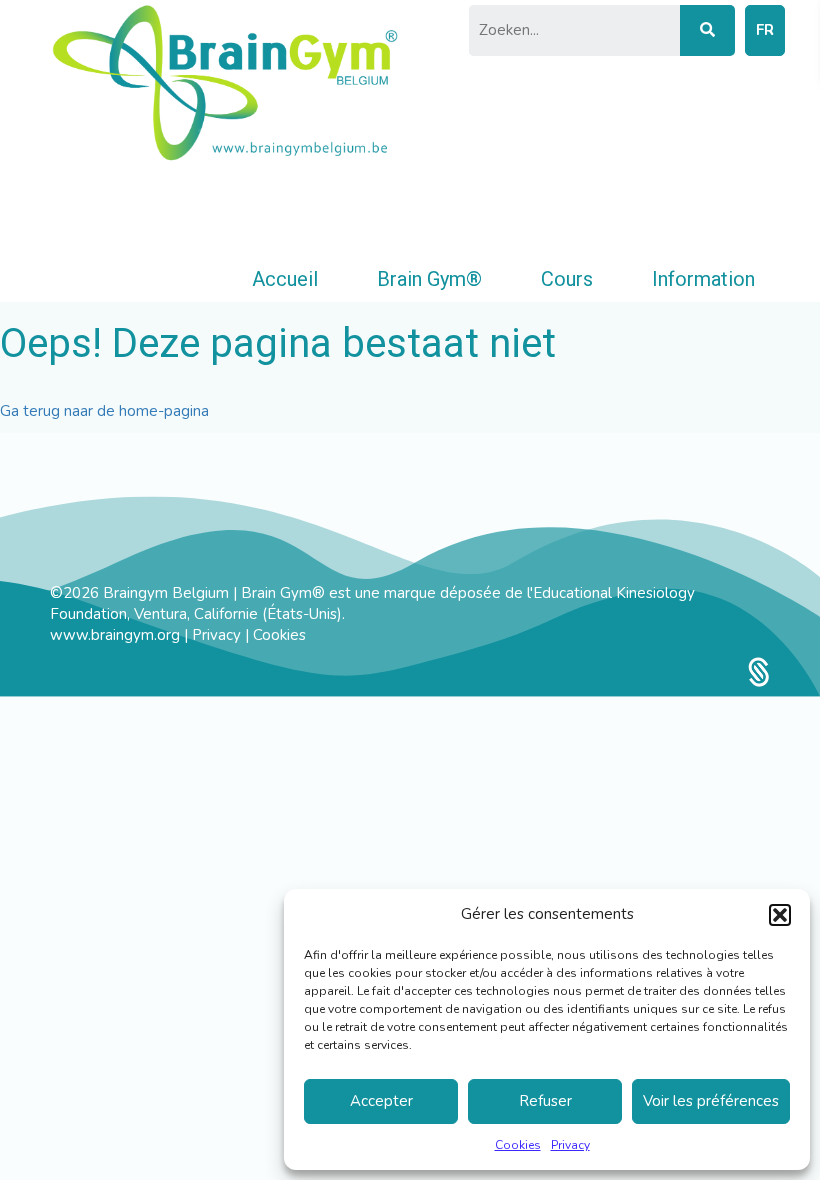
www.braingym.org (115, 635)
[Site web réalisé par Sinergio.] (759, 671)
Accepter (381, 1101)
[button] (780, 915)
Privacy (570, 1145)
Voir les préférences (711, 1101)
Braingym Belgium (168, 593)
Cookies (518, 1145)
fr (765, 30)
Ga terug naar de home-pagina (104, 411)
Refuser (545, 1101)
